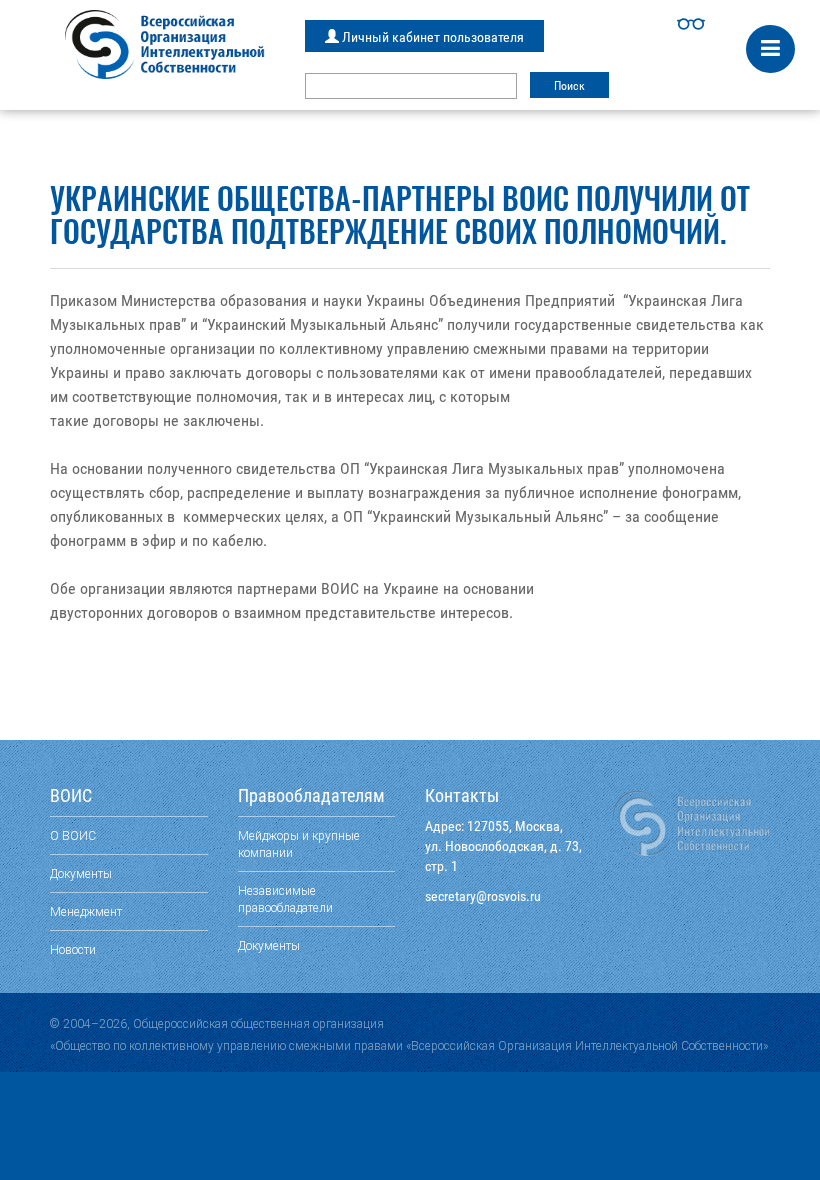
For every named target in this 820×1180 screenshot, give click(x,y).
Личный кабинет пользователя (431, 37)
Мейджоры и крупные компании (299, 844)
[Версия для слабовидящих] (691, 24)
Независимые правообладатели (285, 899)
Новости (73, 949)
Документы (81, 873)
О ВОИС (73, 835)
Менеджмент (86, 911)
